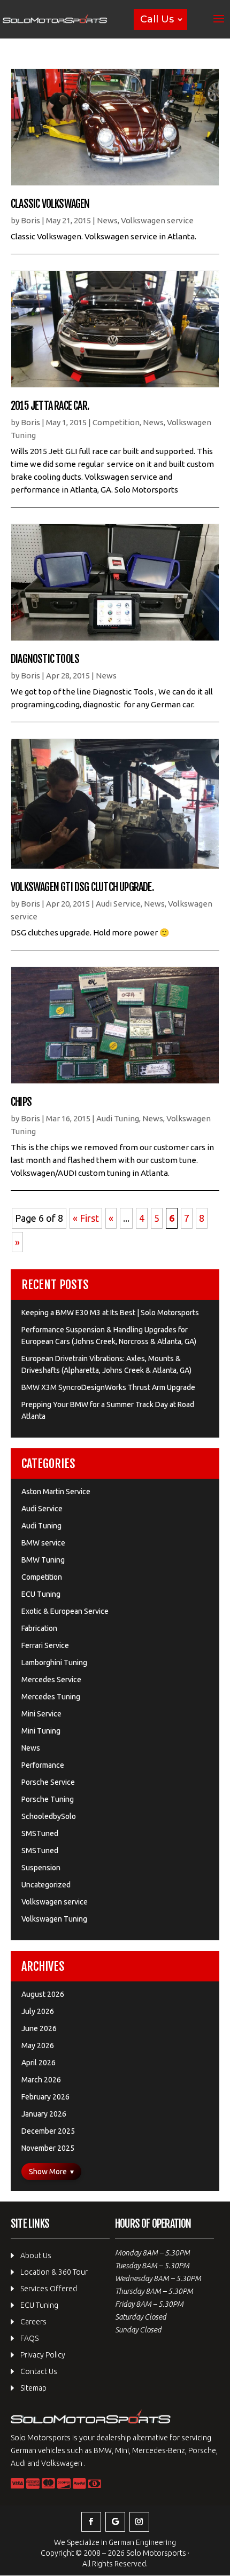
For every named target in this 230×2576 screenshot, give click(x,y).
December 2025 (48, 2131)
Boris (30, 220)
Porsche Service (48, 1782)
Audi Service (118, 904)
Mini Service (41, 1714)
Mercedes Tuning (51, 1697)
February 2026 (45, 2097)
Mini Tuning (41, 1731)
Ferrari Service (45, 1645)
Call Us (157, 19)
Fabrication (39, 1628)
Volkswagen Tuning (54, 1919)
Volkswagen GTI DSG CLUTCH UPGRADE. (82, 887)
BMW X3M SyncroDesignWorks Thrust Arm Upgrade (108, 1387)
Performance (43, 1765)
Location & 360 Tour (54, 2272)
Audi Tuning (118, 1118)
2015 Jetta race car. (50, 406)
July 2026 (38, 2011)
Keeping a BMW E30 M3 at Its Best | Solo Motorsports (110, 1313)
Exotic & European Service (65, 1611)
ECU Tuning (41, 1594)
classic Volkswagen (50, 204)
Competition (116, 422)
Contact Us (39, 2371)
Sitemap (33, 2388)
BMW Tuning (43, 1560)
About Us (36, 2255)
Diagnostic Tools (45, 659)
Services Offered (49, 2289)
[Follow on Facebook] (91, 2522)
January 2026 (44, 2114)
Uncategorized (46, 1885)
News (107, 220)
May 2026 (38, 2046)
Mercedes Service (51, 1680)
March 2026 (41, 2080)
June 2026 (39, 2028)
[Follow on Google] (115, 2522)
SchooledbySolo (49, 1816)
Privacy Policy (43, 2355)
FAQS (29, 2338)
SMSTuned (40, 1833)
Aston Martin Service (56, 1492)
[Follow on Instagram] (139, 2522)
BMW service (43, 1543)
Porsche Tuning (48, 1799)
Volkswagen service (157, 220)
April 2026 (39, 2063)
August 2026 (43, 1994)
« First (86, 1218)
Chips (21, 1102)
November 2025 (48, 2148)
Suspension (41, 1868)
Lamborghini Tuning (54, 1662)
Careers (33, 2322)
